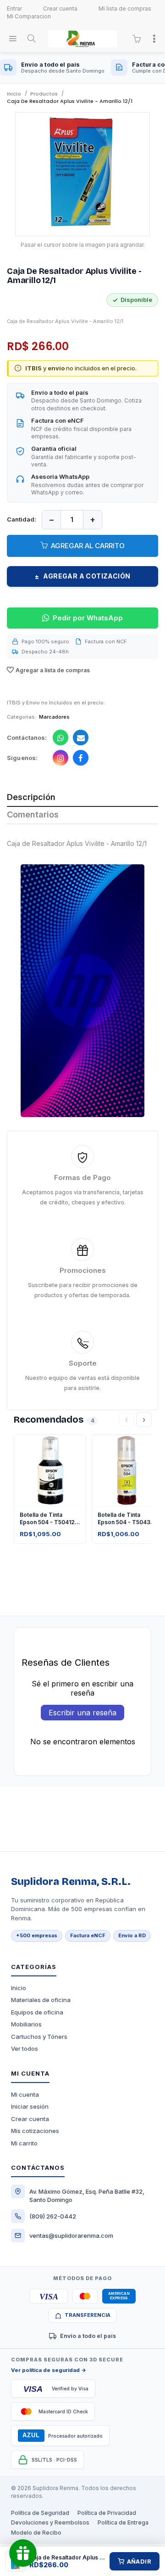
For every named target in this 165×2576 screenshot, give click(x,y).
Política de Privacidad (107, 2513)
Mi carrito (24, 2143)
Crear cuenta (60, 9)
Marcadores (54, 717)
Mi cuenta (25, 2094)
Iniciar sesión (30, 2106)
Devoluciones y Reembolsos (50, 2522)
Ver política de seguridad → (49, 2370)
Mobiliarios (26, 2024)
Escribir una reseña (82, 1713)
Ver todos (25, 2048)
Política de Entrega (123, 2522)
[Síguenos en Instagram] (60, 758)
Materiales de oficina (41, 2000)
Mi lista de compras (125, 9)
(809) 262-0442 (53, 2216)
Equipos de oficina (37, 2012)
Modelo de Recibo (36, 2533)
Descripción (31, 797)
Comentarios (33, 815)
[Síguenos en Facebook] (81, 758)
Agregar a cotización (83, 576)
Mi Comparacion (29, 16)
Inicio (19, 1988)
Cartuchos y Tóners (39, 2037)
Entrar (14, 9)
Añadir (139, 2561)
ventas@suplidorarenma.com (71, 2236)
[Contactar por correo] (81, 738)
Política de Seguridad (40, 2513)
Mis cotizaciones (35, 2131)
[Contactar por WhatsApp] (60, 738)
